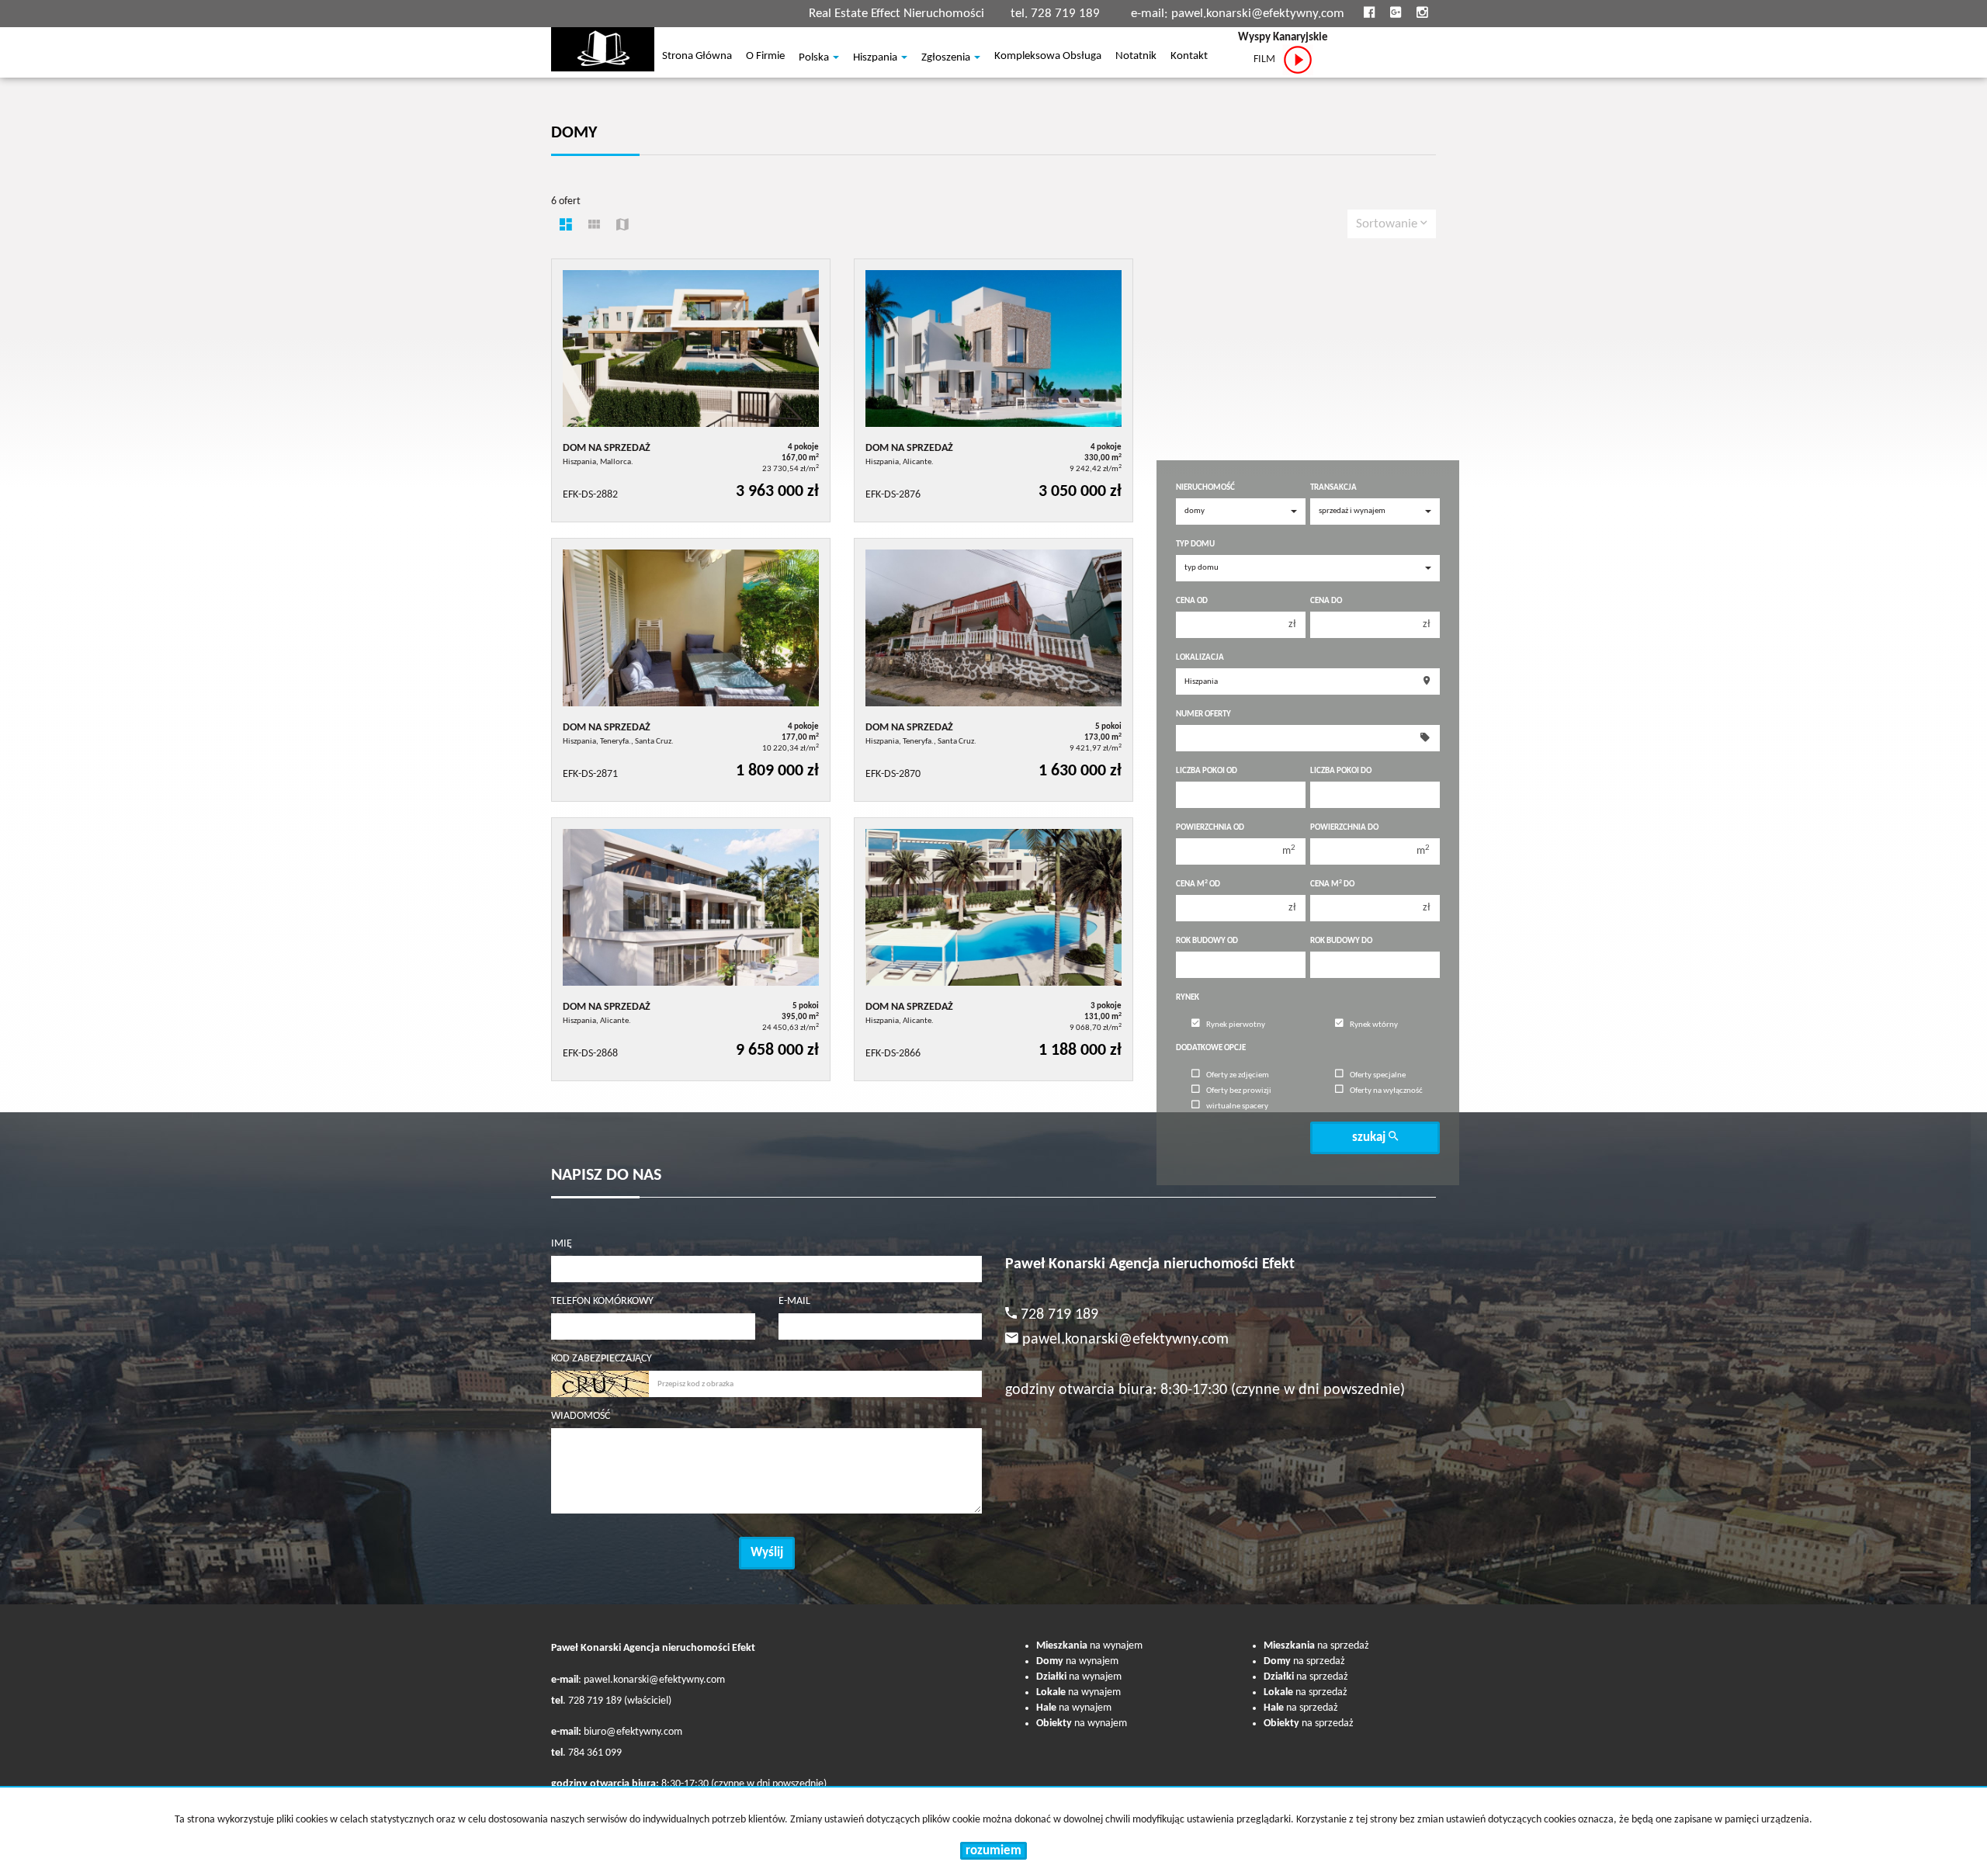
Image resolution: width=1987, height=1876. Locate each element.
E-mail (794, 1301)
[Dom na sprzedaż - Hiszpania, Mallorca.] (691, 390)
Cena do (1326, 601)
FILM (1268, 59)
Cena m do (1332, 884)
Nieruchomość (1205, 488)
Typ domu (1195, 544)
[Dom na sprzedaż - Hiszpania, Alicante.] (993, 390)
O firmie (765, 57)
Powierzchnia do (1344, 828)
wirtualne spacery (1237, 1106)
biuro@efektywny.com (633, 1732)
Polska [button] (815, 58)
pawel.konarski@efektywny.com (1258, 14)
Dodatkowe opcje (1211, 1048)
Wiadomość (581, 1416)
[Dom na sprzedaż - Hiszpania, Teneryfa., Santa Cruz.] (691, 670)
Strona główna (697, 57)
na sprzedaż (1316, 1646)
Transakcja (1333, 488)
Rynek (1188, 998)
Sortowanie (1388, 224)
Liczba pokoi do (1341, 771)
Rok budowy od (1207, 941)
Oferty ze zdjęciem (1238, 1075)
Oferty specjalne (1378, 1075)
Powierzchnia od (1210, 828)
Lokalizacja (1200, 658)
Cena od (1192, 601)
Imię (562, 1244)
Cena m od (1198, 884)
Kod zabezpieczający (602, 1359)
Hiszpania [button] (876, 58)
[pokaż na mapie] (622, 227)
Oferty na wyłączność (1386, 1091)
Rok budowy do (1341, 941)
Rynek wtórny (1374, 1025)
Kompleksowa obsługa (1048, 57)
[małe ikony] (594, 227)
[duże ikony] (566, 227)
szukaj (1370, 1137)
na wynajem (1089, 1646)
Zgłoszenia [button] (947, 58)
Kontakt (1189, 57)
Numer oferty (1203, 714)
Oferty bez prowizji (1239, 1091)
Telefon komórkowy (602, 1301)
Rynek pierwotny (1236, 1025)
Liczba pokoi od (1207, 771)
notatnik (1136, 57)
